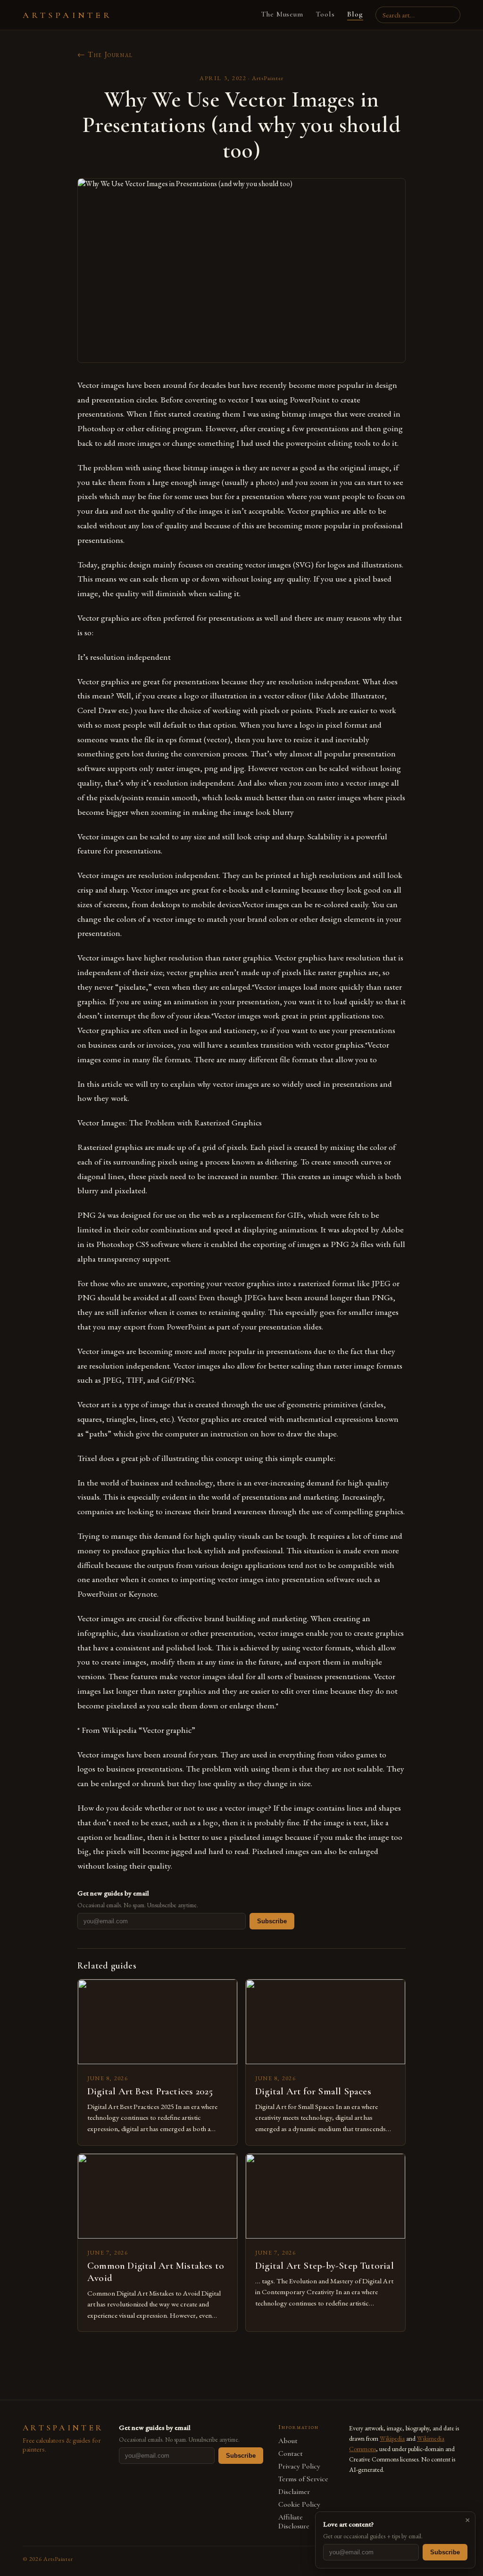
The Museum (282, 14)
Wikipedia (392, 2438)
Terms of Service (303, 2479)
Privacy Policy (299, 2466)
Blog (355, 14)
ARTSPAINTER (67, 15)
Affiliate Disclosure (294, 2522)
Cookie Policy (299, 2505)
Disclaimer (294, 2492)
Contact (291, 2454)
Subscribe (272, 1921)
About (288, 2441)
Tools (325, 14)
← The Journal (105, 54)
